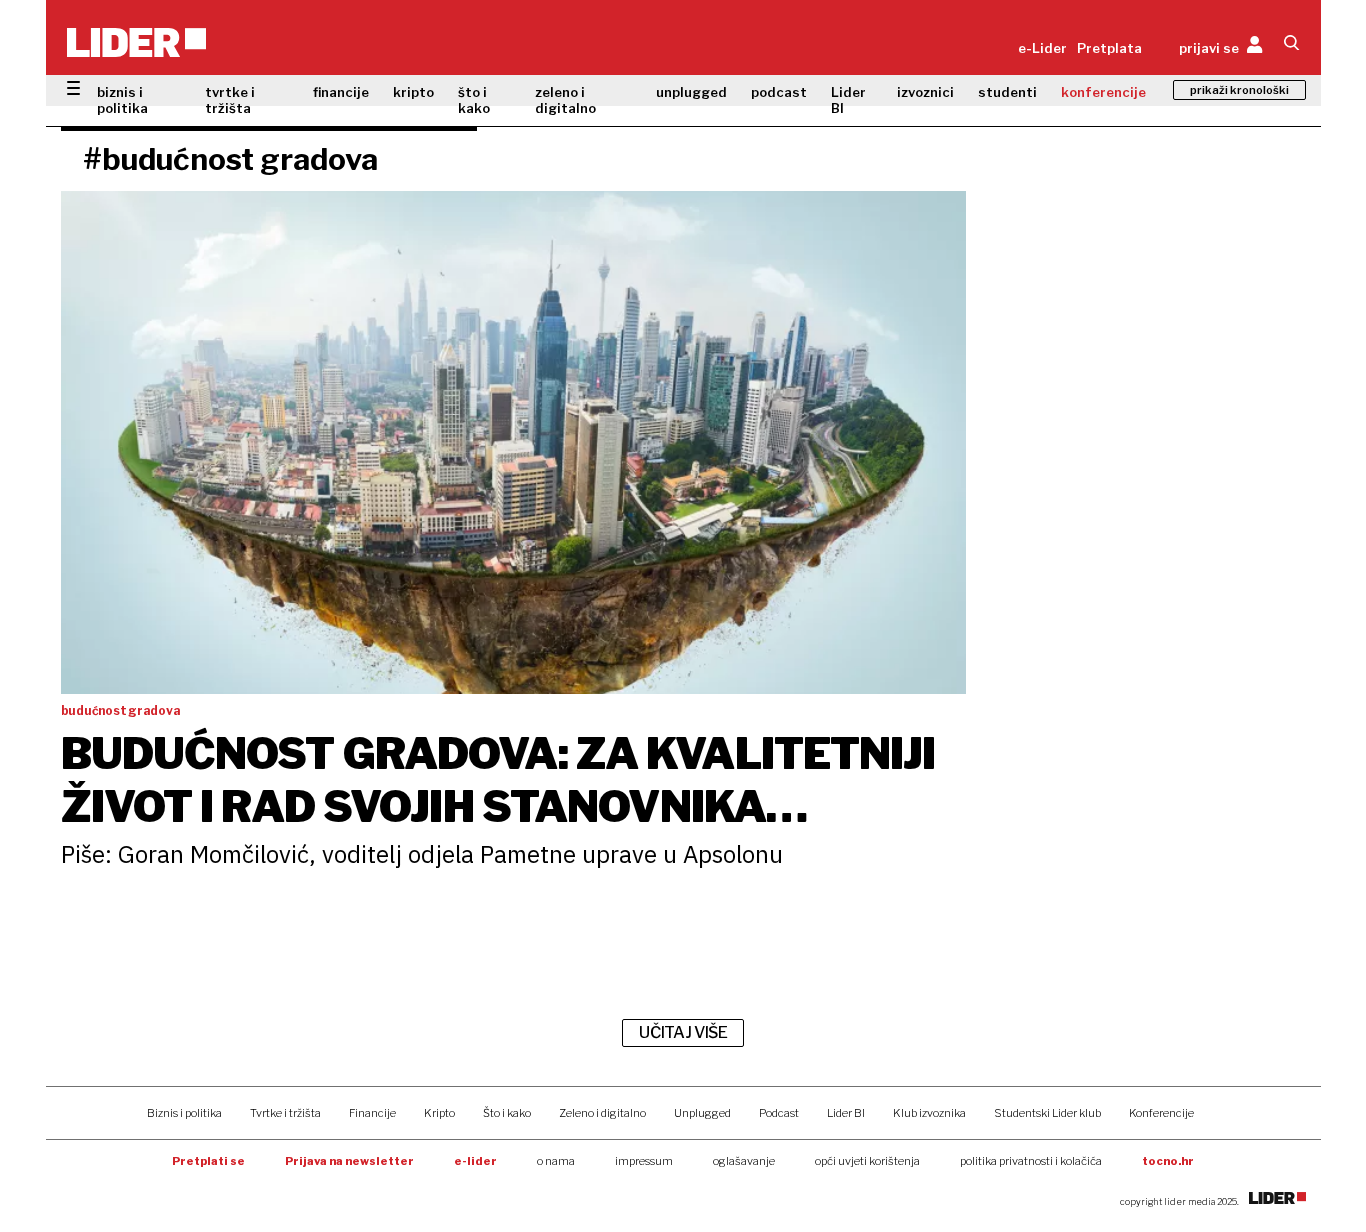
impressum (644, 1161)
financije (341, 92)
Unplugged (702, 1113)
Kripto (439, 1113)
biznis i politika (122, 100)
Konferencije (1161, 1113)
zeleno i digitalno (565, 100)
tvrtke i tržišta (230, 100)
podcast (779, 92)
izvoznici (925, 92)
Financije (372, 1113)
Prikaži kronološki (1239, 90)
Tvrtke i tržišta (285, 1113)
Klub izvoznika (929, 1113)
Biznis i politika (184, 1113)
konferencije (1103, 92)
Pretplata (1109, 48)
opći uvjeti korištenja (867, 1161)
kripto (413, 92)
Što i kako (507, 1113)
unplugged (691, 92)
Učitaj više (683, 1032)
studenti (1007, 92)
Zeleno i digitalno (602, 1113)
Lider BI (848, 100)
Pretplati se (208, 1161)
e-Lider (1042, 48)
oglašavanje (744, 1161)
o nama (556, 1161)
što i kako (474, 100)
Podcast (779, 1113)
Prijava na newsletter (349, 1161)
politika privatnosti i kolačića (1031, 1161)
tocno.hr (1168, 1161)
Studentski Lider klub (1047, 1113)
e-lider (475, 1161)
